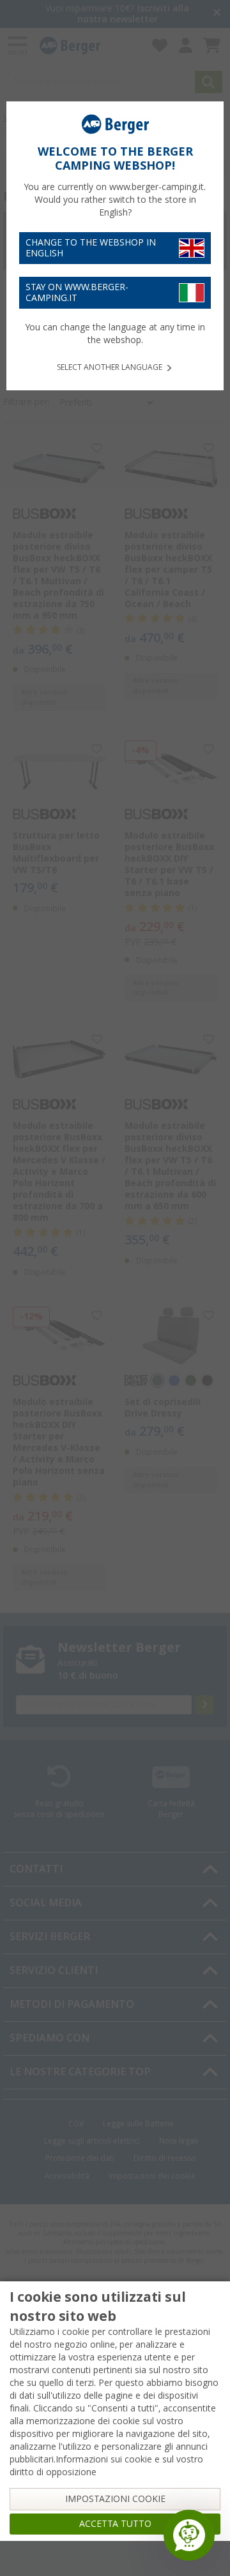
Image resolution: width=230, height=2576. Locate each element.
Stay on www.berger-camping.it (77, 292)
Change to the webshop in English (91, 248)
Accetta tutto (115, 2524)
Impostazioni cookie (115, 2499)
